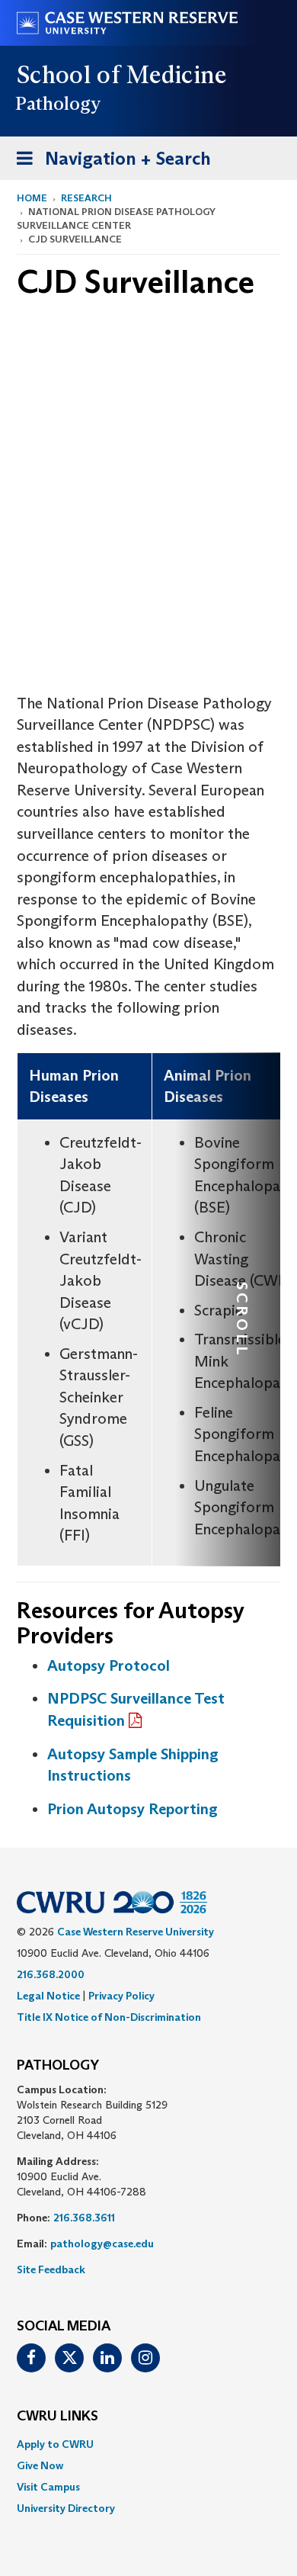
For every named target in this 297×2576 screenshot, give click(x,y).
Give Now (40, 2465)
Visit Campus (48, 2487)
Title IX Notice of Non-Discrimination (109, 2017)
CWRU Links (57, 2417)
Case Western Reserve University (136, 1932)
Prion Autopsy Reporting (133, 1809)
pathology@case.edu (102, 2244)
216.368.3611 (84, 2218)
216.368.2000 (51, 1974)
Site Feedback (51, 2269)
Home (32, 198)
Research (86, 198)
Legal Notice (48, 1996)
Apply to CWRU (55, 2444)
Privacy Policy (121, 1996)
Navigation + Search (109, 163)
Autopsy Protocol (109, 1665)
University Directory (66, 2508)
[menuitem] (148, 2444)
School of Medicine (122, 75)
